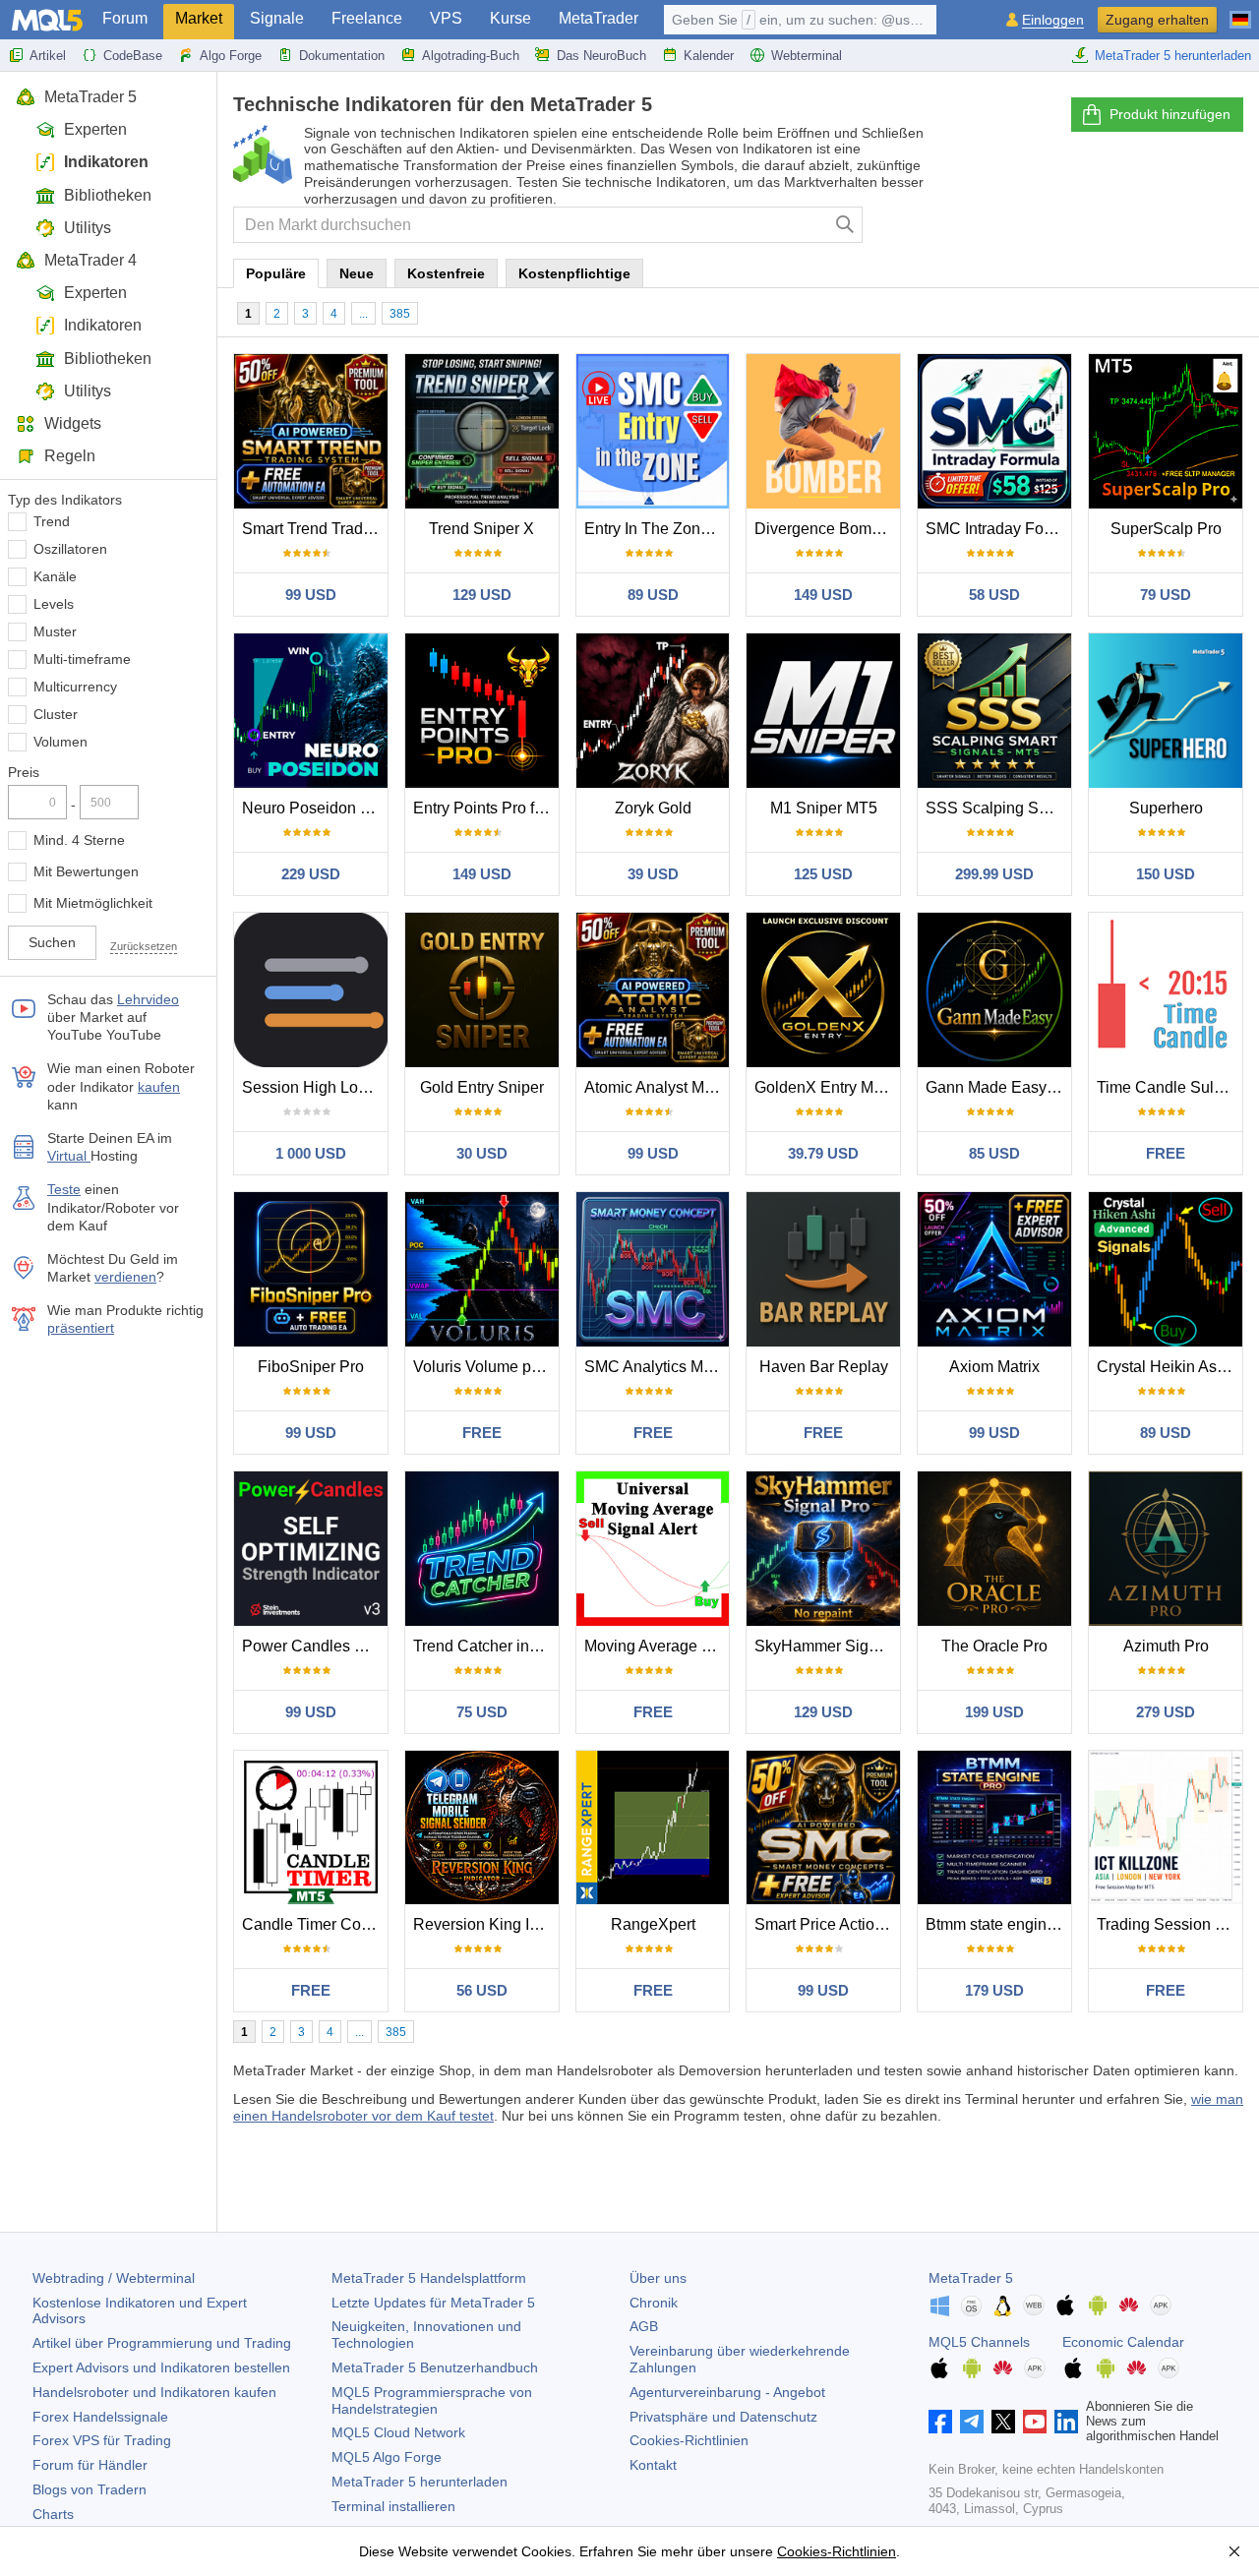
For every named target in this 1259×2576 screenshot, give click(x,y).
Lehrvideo (148, 999)
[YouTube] (1035, 2422)
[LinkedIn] (1066, 2422)
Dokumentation (342, 56)
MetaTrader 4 (90, 260)
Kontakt (653, 2465)
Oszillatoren (70, 549)
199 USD (994, 1712)
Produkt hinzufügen (1170, 114)
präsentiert (81, 1328)
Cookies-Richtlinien (689, 2440)
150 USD (1166, 874)
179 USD (994, 1990)
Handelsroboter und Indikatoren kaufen (154, 2392)
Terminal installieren (393, 2506)
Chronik (654, 2303)
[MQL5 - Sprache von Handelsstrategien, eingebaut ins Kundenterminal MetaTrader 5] (47, 20)
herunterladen (420, 2482)
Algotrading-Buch (471, 56)
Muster (55, 631)
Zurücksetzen (144, 946)
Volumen (60, 742)
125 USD (823, 874)
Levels (54, 604)
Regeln (70, 456)
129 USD (482, 595)
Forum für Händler (90, 2465)
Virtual (69, 1156)
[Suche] (845, 225)
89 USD (653, 595)
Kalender (709, 56)
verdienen (125, 1277)
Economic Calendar (1123, 2342)
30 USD (482, 1153)
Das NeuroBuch (601, 56)
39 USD (653, 874)
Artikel (48, 56)
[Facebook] (940, 2422)
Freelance (367, 18)
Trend (52, 521)
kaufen (159, 1087)
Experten (95, 129)
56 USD (482, 1990)
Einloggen (1053, 20)
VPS (446, 18)
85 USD (994, 1153)
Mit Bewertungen (86, 871)
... (363, 314)
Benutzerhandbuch (435, 2367)
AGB (644, 2326)
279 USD (1166, 1712)
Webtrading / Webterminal (114, 2278)
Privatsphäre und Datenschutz (723, 2417)
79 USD (1166, 595)
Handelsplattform (429, 2278)
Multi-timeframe (82, 659)
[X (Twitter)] (1003, 2422)
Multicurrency (75, 687)
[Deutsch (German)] (1240, 12)
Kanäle (55, 576)
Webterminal (807, 56)
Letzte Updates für (433, 2303)
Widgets (73, 423)
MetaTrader (599, 18)
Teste (64, 1189)
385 (400, 314)
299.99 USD (994, 874)
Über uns (658, 2278)
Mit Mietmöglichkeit (93, 903)
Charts (53, 2514)
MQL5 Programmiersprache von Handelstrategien (432, 2400)
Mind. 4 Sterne (79, 840)
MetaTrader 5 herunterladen (1173, 56)
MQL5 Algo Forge (387, 2457)
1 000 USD (311, 1153)
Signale (277, 18)
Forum (125, 18)
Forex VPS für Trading (102, 2440)
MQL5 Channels (979, 2342)
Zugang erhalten (1157, 20)
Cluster (56, 714)
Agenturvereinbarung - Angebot (727, 2392)
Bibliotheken (108, 195)
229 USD (311, 874)
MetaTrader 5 (90, 97)
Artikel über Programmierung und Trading (162, 2343)
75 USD (482, 1712)
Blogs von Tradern (90, 2489)
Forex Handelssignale (100, 2417)
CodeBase (133, 56)
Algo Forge (231, 56)
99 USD (311, 595)
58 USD (994, 595)
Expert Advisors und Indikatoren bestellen (161, 2367)
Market (199, 18)
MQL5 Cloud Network (398, 2432)
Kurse (510, 18)
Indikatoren (106, 162)
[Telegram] (972, 2422)
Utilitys (88, 228)
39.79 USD (823, 1153)
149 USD (823, 595)
